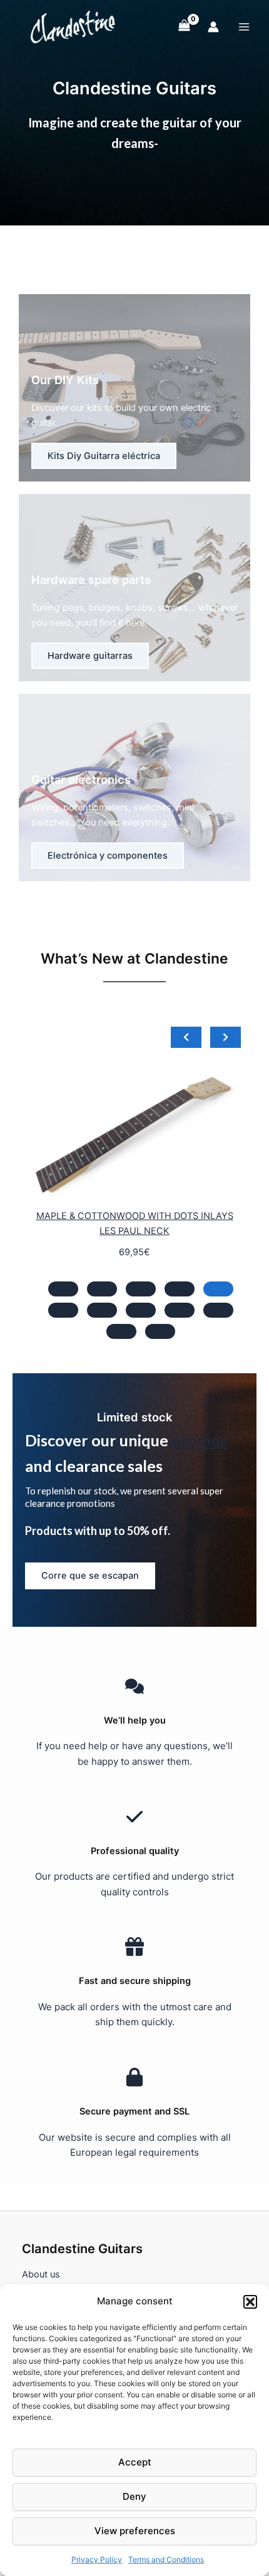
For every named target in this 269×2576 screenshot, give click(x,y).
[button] (250, 2302)
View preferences (135, 2531)
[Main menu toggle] (244, 26)
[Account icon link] (213, 27)
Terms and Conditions (166, 2559)
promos (199, 1440)
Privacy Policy (97, 2559)
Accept (135, 2462)
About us (41, 2274)
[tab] (63, 1289)
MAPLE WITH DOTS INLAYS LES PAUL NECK (164, 1216)
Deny (134, 2496)
